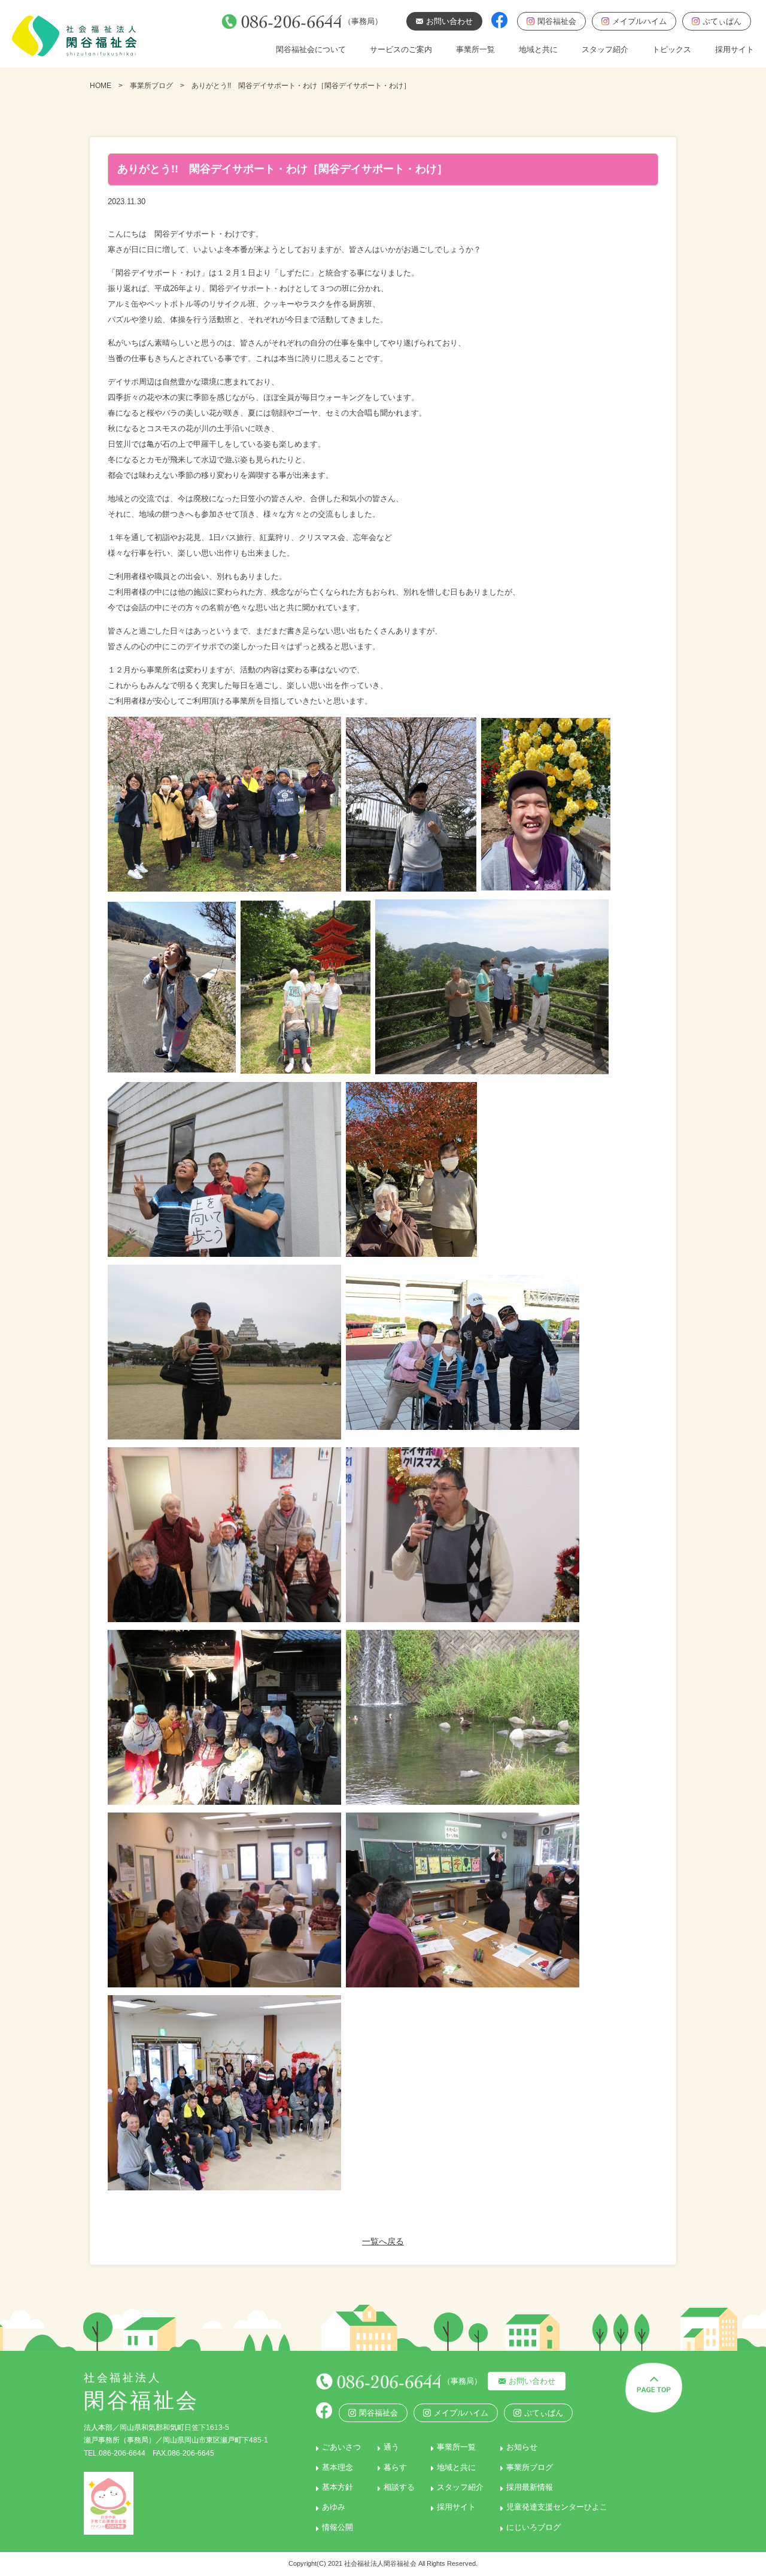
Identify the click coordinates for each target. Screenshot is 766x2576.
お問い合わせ (532, 2381)
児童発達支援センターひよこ (557, 2507)
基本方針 (338, 2487)
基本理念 (338, 2467)
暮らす (395, 2467)
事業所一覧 (475, 49)
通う (391, 2447)
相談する (399, 2487)
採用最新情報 (530, 2487)
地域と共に (538, 49)
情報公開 (338, 2527)
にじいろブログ (534, 2527)
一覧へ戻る (383, 2241)
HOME (101, 86)
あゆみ (334, 2507)
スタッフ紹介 (605, 49)
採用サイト (735, 49)
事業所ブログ (151, 86)
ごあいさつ (341, 2447)
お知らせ (522, 2447)
